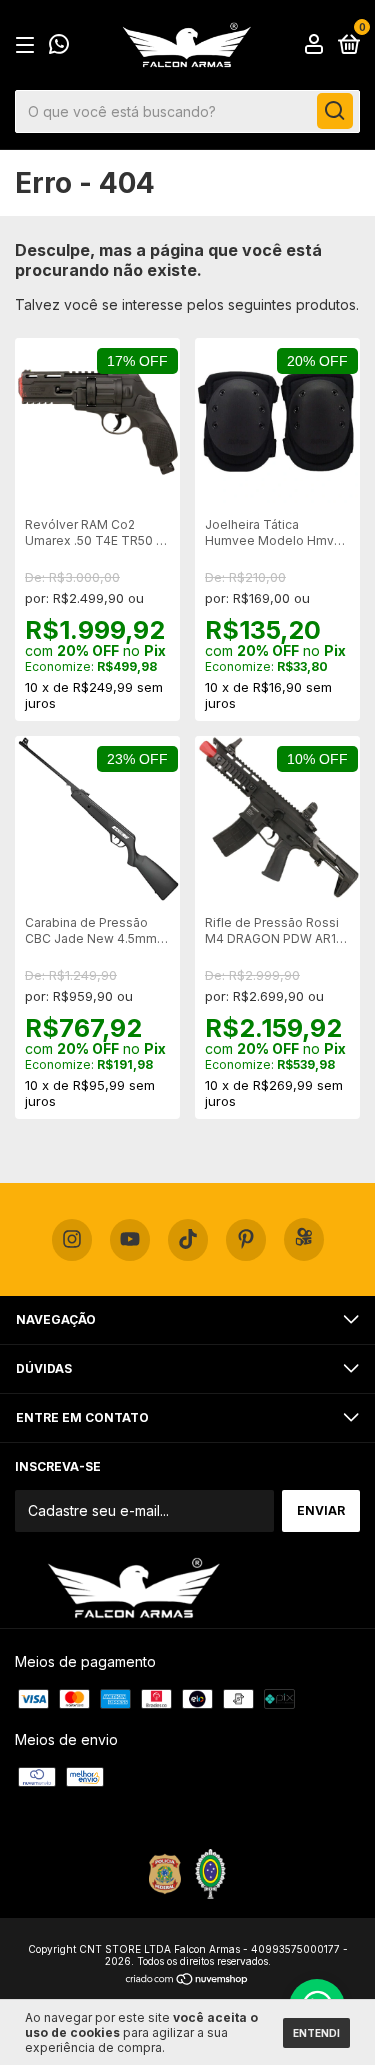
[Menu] (28, 45)
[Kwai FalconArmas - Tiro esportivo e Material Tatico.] (304, 1239)
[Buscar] (335, 111)
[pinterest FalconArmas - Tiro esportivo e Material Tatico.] (246, 1240)
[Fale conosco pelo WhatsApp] (59, 46)
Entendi (316, 2033)
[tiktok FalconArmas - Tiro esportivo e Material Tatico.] (188, 1240)
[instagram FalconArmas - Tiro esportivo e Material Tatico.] (72, 1240)
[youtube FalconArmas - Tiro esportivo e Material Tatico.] (130, 1240)
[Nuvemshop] (187, 1980)
